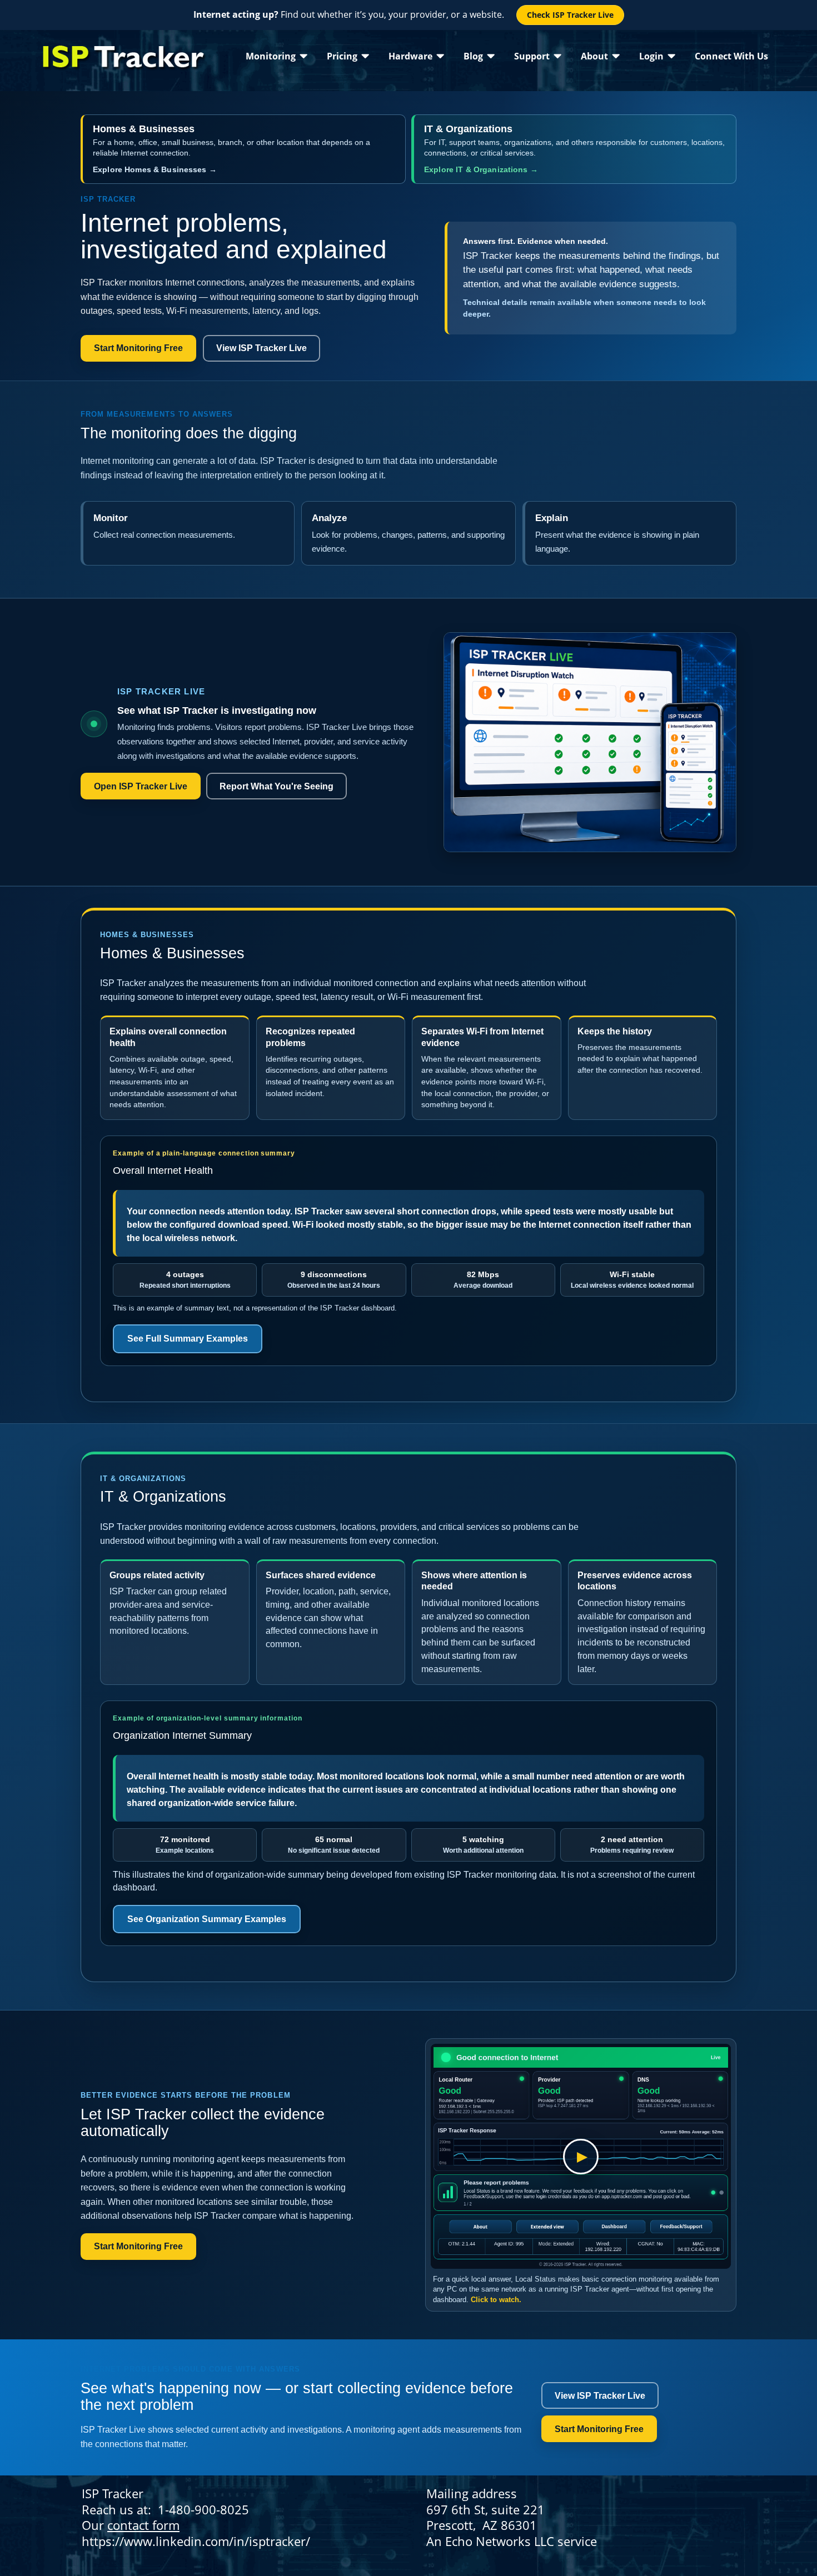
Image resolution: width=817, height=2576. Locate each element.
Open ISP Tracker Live (141, 786)
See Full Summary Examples (188, 1339)
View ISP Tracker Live (261, 348)
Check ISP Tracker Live (570, 15)
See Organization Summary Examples (207, 1919)
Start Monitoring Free (138, 348)
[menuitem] (277, 56)
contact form (143, 2525)
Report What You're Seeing (277, 786)
